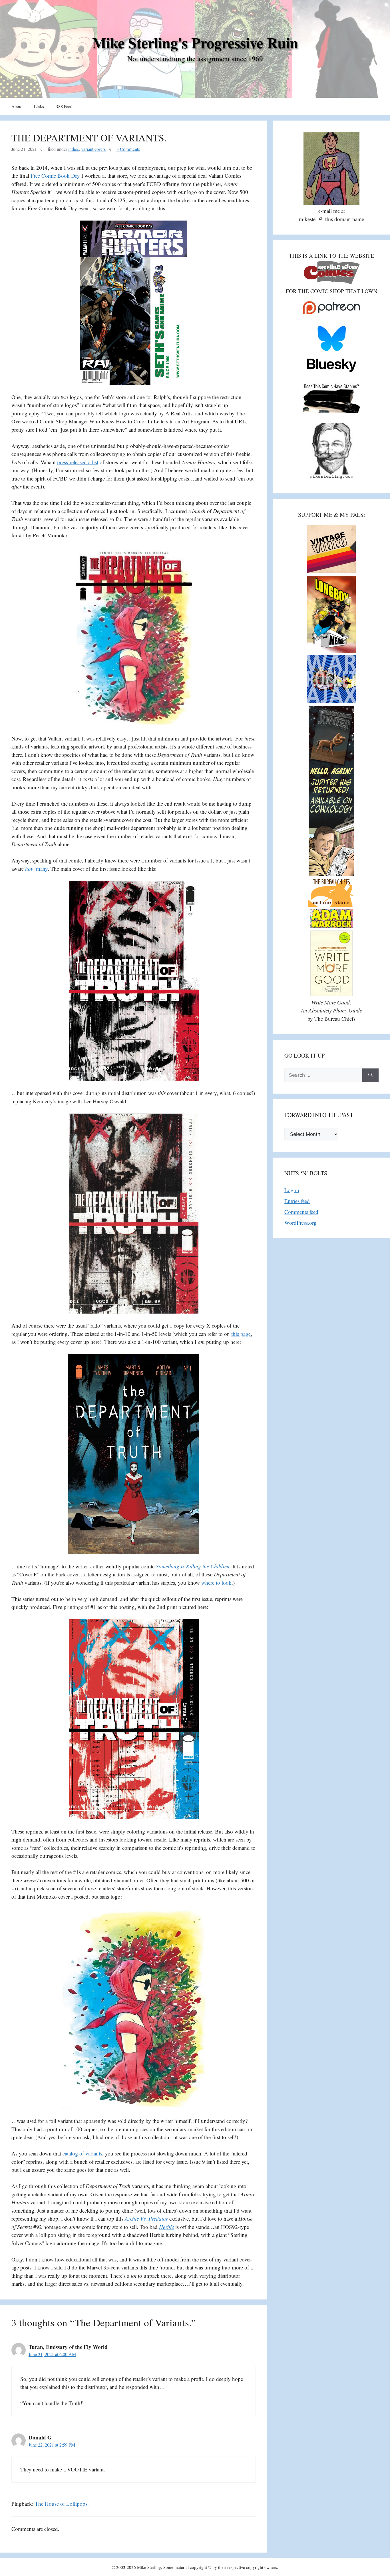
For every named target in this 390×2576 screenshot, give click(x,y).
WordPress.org (300, 1223)
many (36, 869)
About (17, 106)
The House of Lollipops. (62, 2504)
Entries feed (297, 1201)
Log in (292, 1190)
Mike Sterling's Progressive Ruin (195, 43)
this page (241, 1334)
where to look (216, 1583)
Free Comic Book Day (55, 176)
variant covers (93, 149)
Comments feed (301, 1212)
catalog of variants (82, 2153)
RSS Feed (64, 106)
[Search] (370, 1075)
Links (39, 106)
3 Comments (128, 149)
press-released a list (78, 462)
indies (74, 149)
